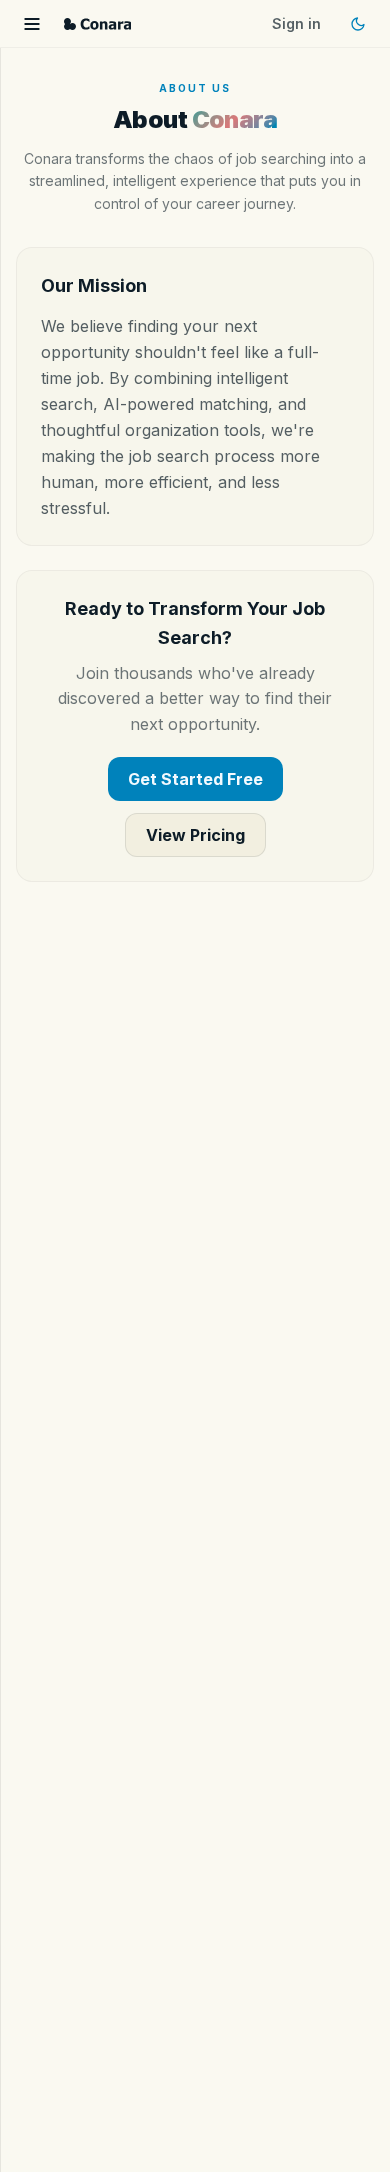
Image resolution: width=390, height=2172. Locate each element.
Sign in (296, 23)
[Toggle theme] (358, 24)
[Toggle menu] (32, 24)
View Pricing (195, 835)
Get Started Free (195, 779)
